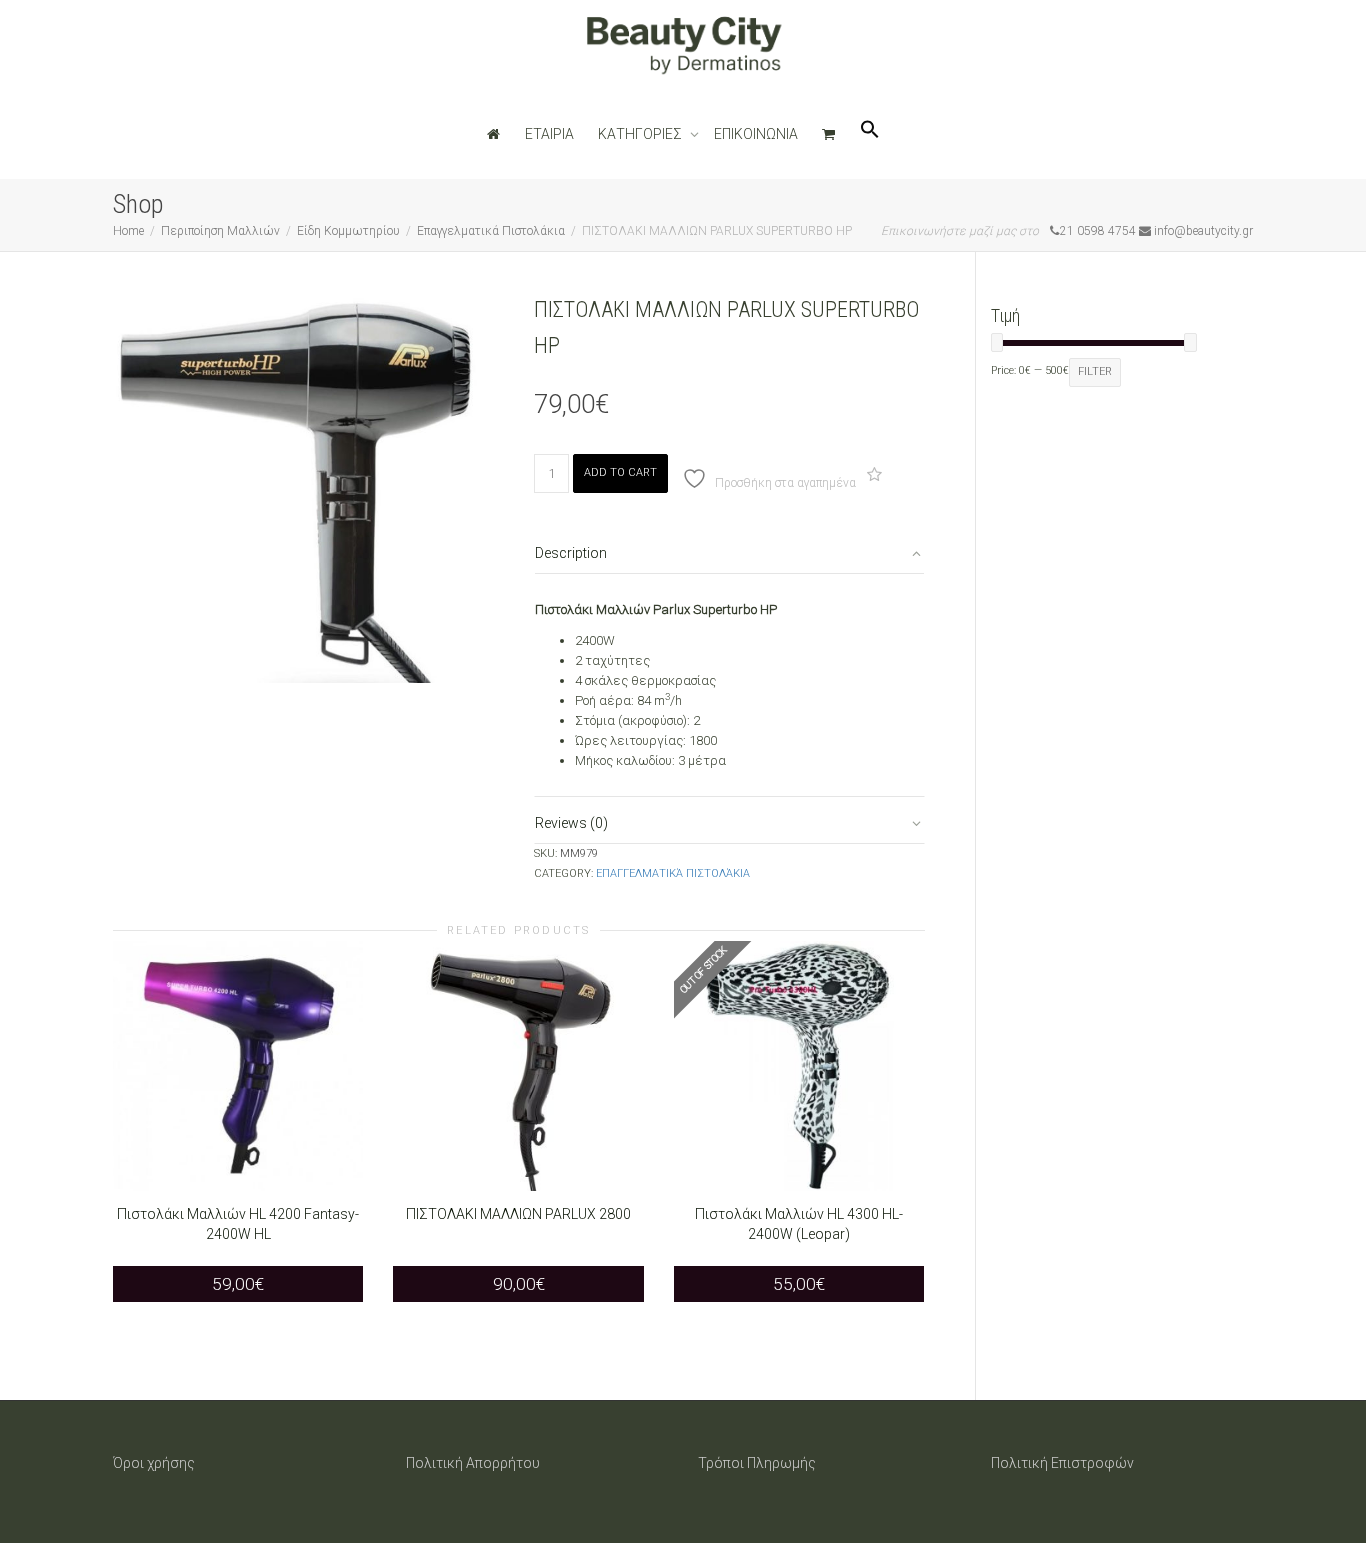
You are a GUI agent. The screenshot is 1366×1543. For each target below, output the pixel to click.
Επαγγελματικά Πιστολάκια (491, 231)
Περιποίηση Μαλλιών (220, 231)
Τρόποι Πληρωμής (757, 1463)
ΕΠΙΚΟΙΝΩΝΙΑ (756, 134)
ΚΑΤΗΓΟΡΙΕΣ (641, 134)
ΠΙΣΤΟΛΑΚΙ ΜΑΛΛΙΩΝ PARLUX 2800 (518, 1214)
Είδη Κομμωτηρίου (348, 231)
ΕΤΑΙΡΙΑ (549, 134)
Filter (1095, 371)
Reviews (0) (571, 823)
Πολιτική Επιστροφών (1062, 1463)
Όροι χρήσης (154, 1463)
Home (128, 231)
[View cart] (829, 134)
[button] (870, 134)
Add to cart (620, 472)
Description (571, 553)
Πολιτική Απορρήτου (473, 1463)
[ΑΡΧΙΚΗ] (494, 134)
